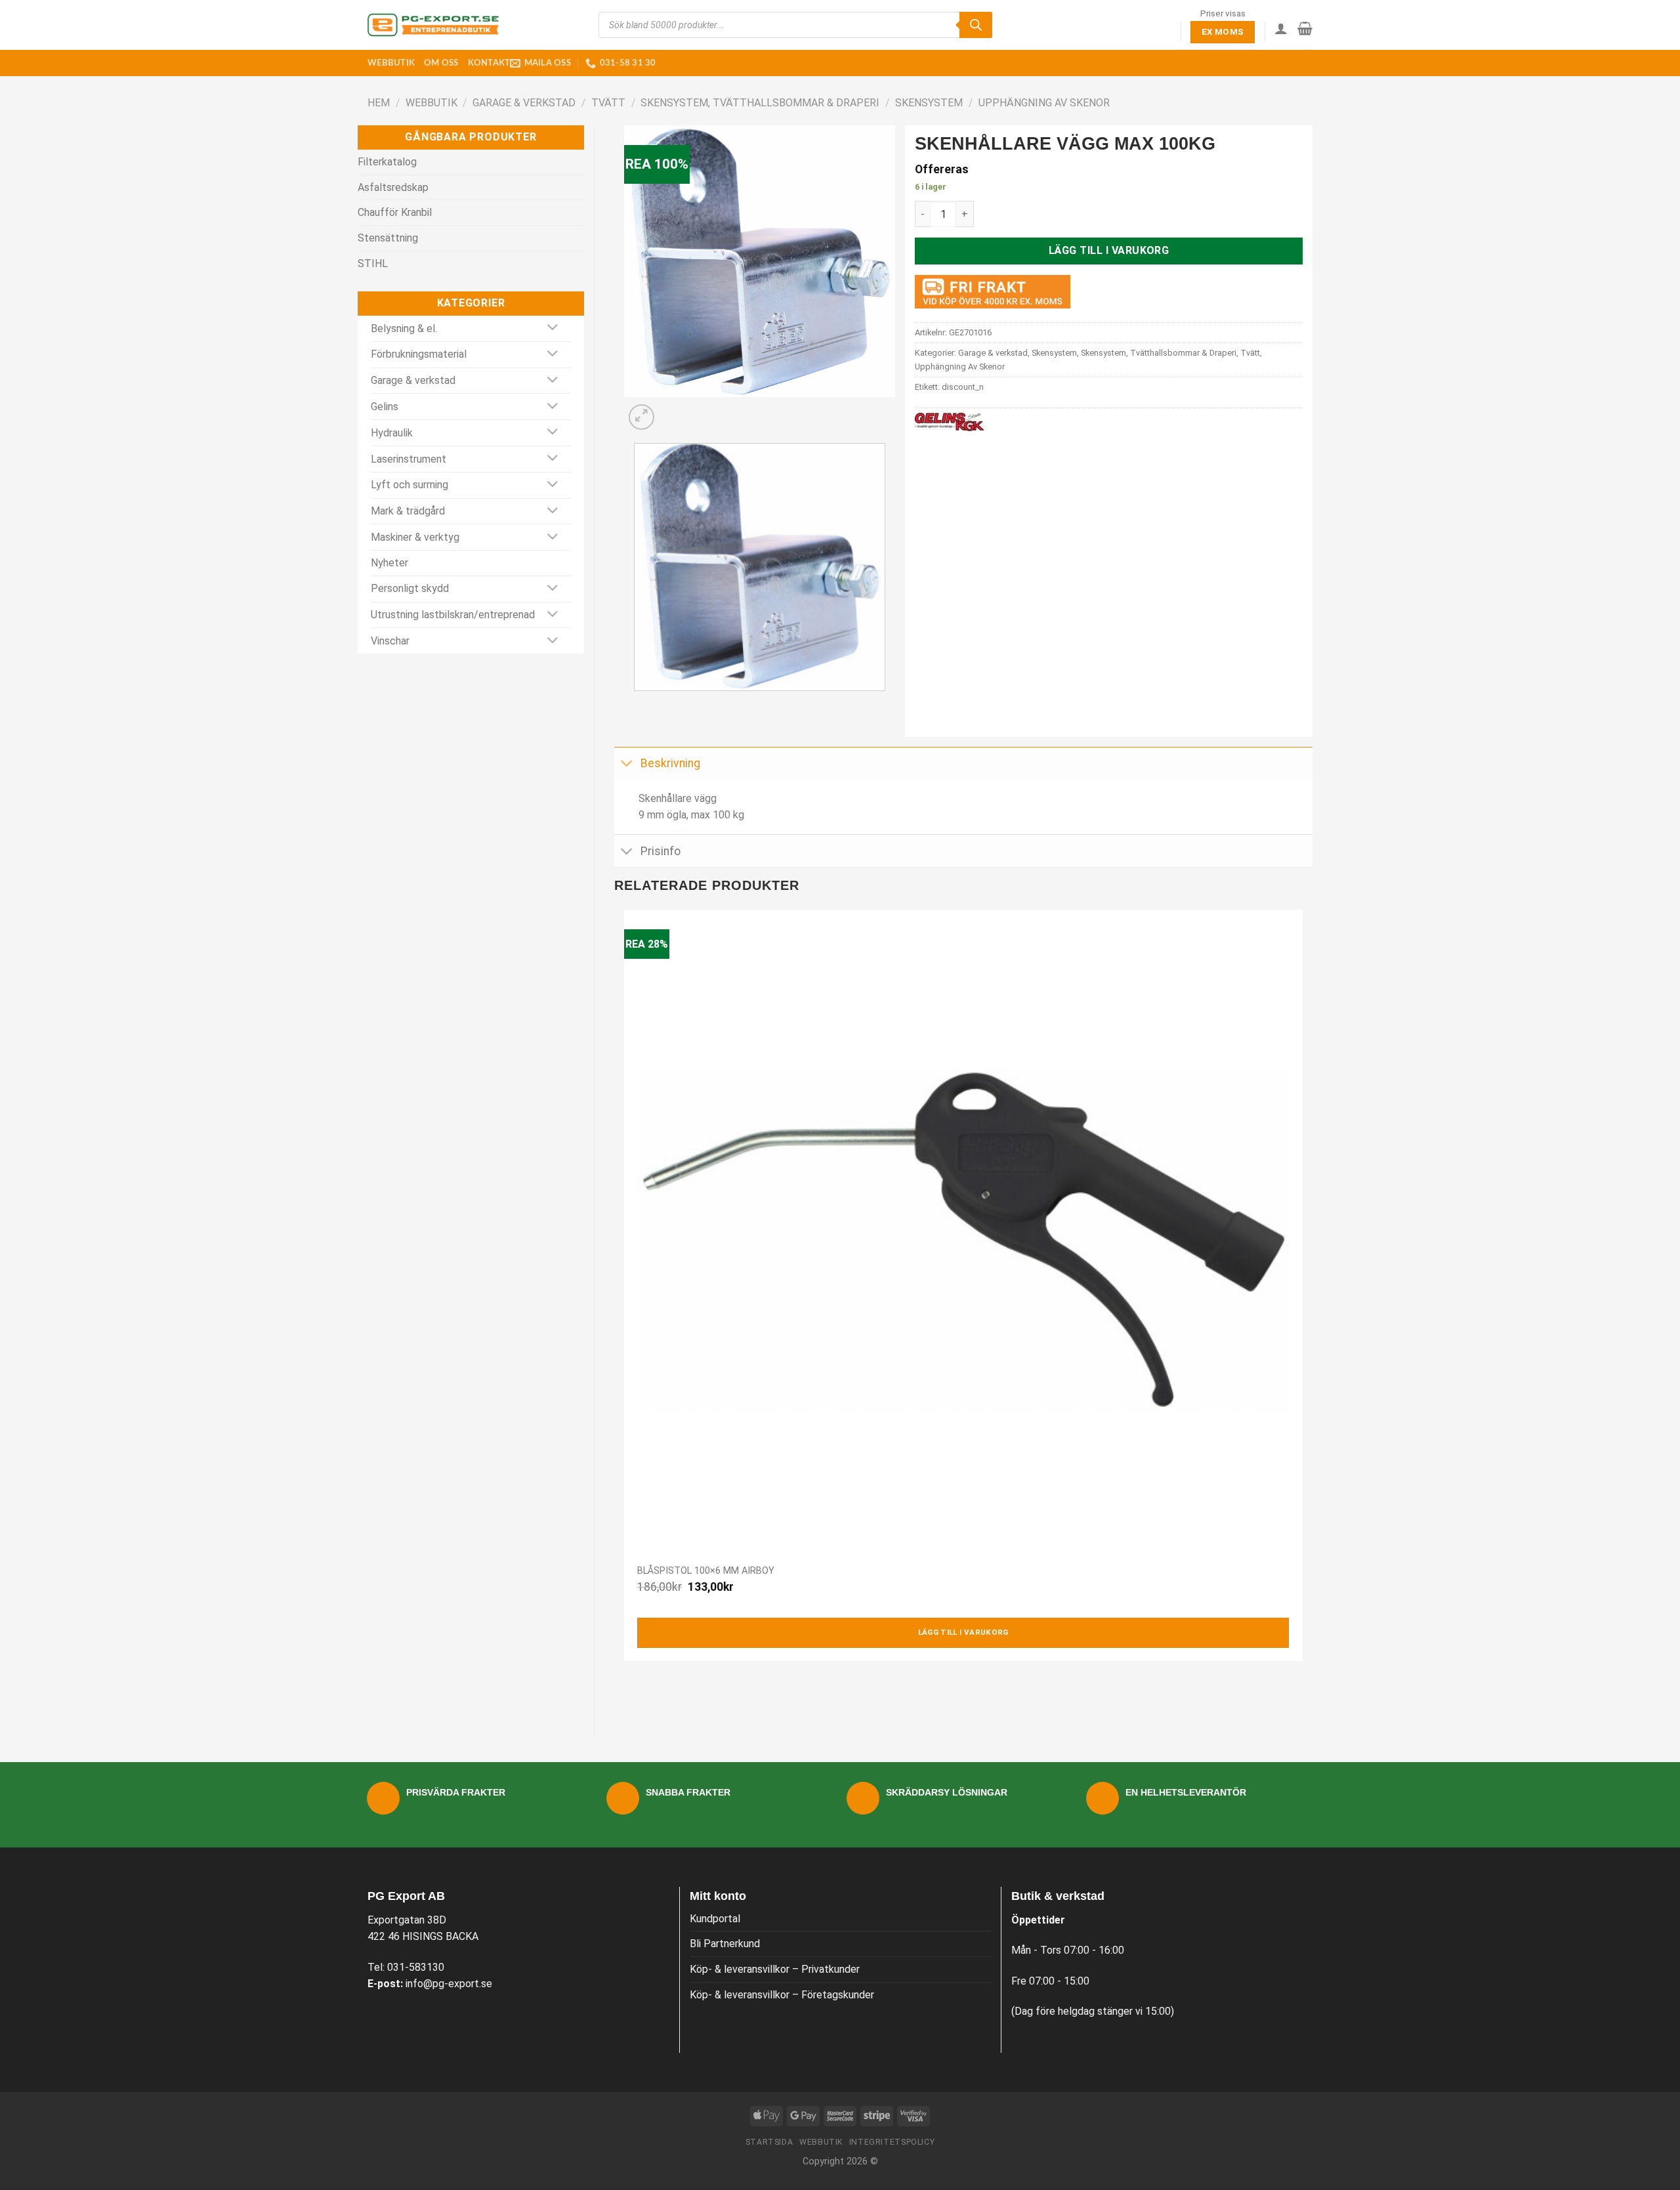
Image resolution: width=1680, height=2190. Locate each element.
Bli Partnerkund (725, 1944)
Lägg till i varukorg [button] (963, 1632)
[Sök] (976, 25)
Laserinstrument (409, 459)
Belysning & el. (404, 328)
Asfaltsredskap (393, 187)
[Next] (673, 410)
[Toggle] (553, 328)
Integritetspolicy (892, 2142)
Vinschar (390, 641)
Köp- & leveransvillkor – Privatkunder (775, 1969)
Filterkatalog (387, 162)
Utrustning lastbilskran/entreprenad (453, 615)
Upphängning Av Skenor (1044, 103)
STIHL (373, 263)
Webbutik (391, 63)
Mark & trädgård (408, 511)
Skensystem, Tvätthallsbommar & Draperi (760, 103)
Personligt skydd (410, 588)
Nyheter (389, 563)
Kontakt (489, 63)
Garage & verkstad (524, 103)
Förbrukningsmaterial (419, 354)
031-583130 (416, 1967)
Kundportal (715, 1919)
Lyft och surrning (409, 485)
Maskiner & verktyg (415, 537)
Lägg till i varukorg (1109, 250)
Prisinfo (661, 851)
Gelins (385, 407)
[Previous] (637, 704)
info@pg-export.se (449, 1984)
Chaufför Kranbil (395, 212)
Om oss (441, 63)
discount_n (963, 387)
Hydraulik (392, 433)
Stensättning (388, 238)
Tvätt (608, 103)
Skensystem (929, 103)
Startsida (769, 2142)
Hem (379, 103)
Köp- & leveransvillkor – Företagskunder (782, 1995)
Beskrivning (670, 763)
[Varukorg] (1305, 28)
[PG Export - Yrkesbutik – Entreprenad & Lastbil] (433, 25)
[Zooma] (641, 417)
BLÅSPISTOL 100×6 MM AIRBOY (706, 1571)
